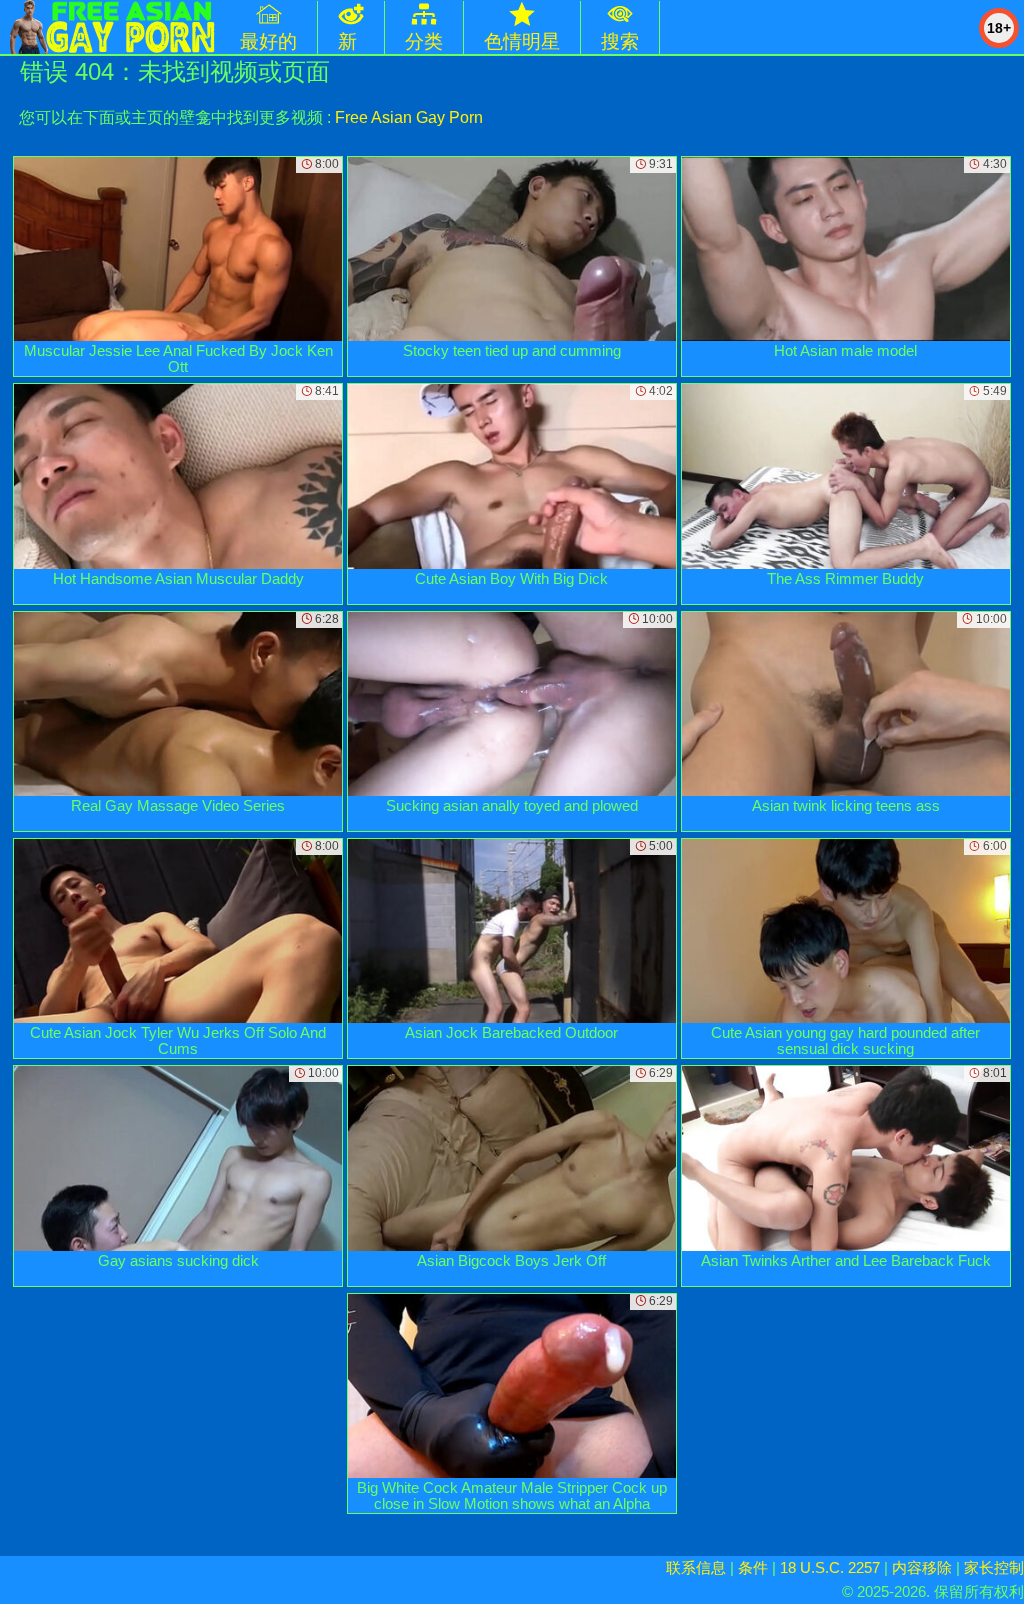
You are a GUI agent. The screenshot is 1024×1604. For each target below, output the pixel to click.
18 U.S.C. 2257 (830, 1567)
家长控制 (994, 1567)
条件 (753, 1567)
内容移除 (922, 1567)
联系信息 (696, 1567)
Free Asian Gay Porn (409, 117)
